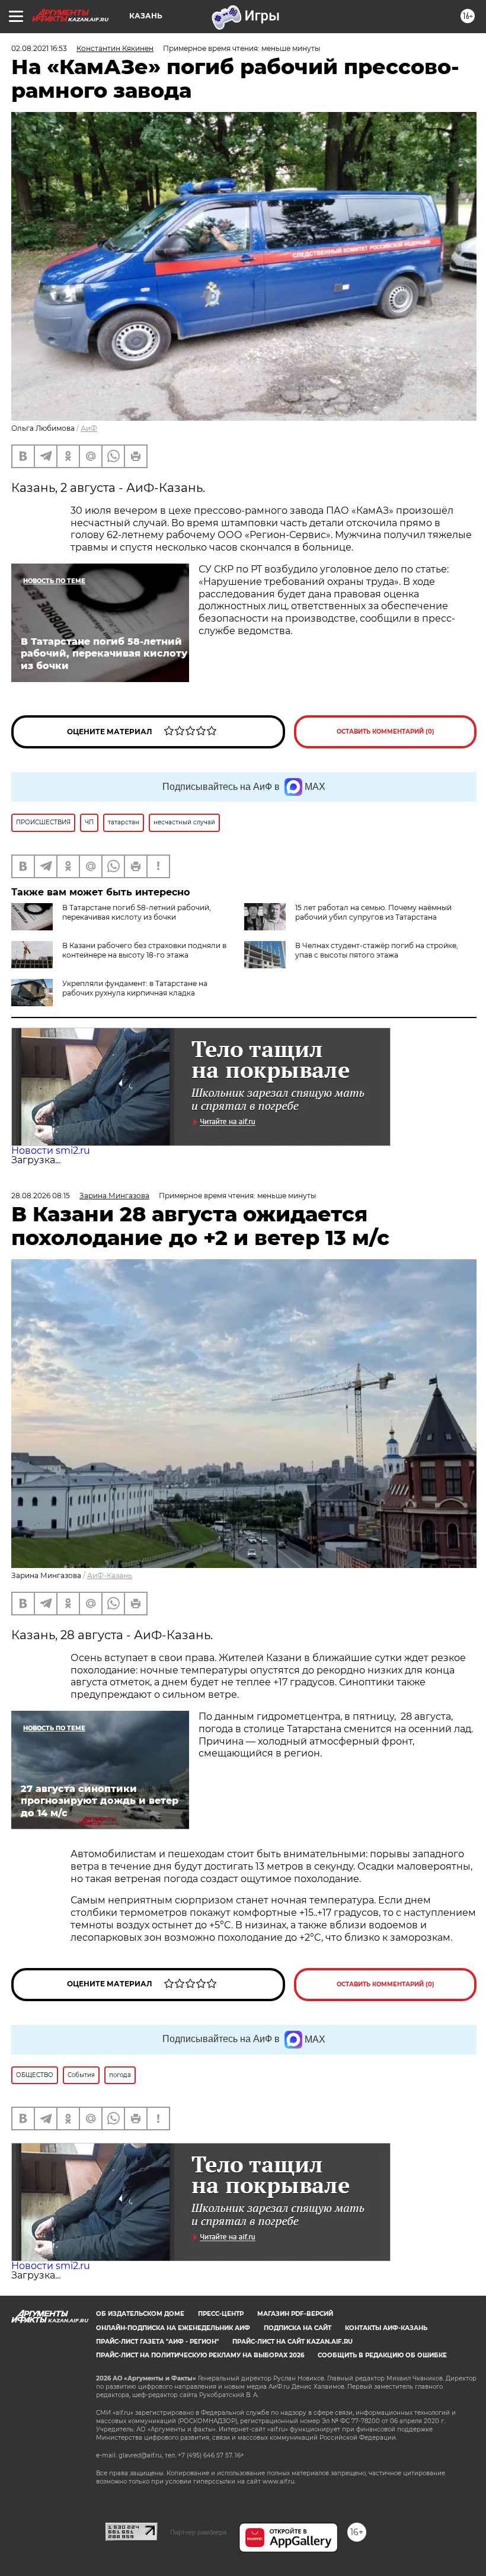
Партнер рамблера (198, 2532)
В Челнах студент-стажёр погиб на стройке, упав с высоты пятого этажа (377, 950)
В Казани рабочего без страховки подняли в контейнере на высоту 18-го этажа (144, 950)
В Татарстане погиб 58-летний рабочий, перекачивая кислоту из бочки (137, 912)
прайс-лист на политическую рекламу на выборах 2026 (200, 2355)
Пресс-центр (221, 2314)
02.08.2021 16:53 (39, 48)
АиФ (89, 428)
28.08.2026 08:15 (41, 1196)
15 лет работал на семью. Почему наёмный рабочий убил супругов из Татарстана (373, 912)
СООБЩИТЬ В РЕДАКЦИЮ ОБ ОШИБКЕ (382, 2355)
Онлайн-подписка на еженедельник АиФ (173, 2328)
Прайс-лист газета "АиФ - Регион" (157, 2342)
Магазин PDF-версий (295, 2314)
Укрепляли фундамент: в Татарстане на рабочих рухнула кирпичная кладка (135, 988)
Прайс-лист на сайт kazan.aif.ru (292, 2342)
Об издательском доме (140, 2314)
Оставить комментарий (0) (386, 732)
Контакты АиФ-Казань (386, 2328)
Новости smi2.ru (51, 1151)
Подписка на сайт (298, 2328)
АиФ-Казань (110, 1575)
